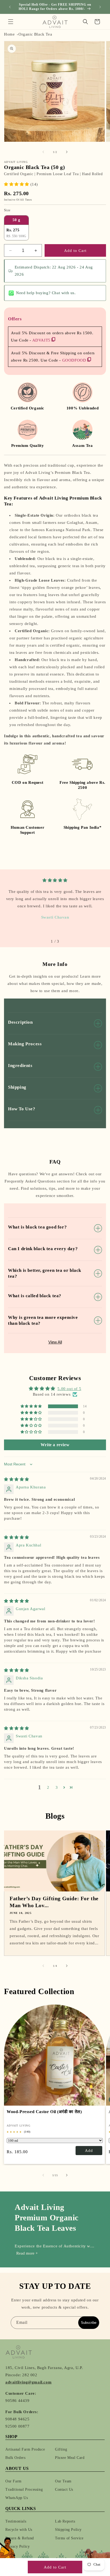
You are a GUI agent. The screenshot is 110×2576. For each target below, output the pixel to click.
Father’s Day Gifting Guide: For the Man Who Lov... (54, 1902)
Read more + (27, 2253)
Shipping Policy (68, 2530)
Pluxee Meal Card (70, 2458)
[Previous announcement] (10, 7)
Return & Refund (20, 2538)
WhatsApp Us (17, 2498)
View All (55, 1342)
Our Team (63, 2481)
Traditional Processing (24, 2489)
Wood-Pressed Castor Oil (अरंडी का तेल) (44, 2112)
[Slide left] (43, 152)
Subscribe (89, 2323)
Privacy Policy (17, 2546)
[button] (11, 22)
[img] (55, 880)
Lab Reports (65, 2521)
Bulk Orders (15, 2458)
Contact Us (64, 2489)
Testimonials (16, 2521)
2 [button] (48, 1787)
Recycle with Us (19, 2530)
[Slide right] (67, 152)
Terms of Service (69, 2538)
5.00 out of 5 (69, 1389)
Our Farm (13, 2481)
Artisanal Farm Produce (25, 2449)
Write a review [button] (55, 1445)
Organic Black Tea (35, 34)
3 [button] (57, 1787)
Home (9, 34)
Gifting (61, 2449)
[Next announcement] (100, 7)
